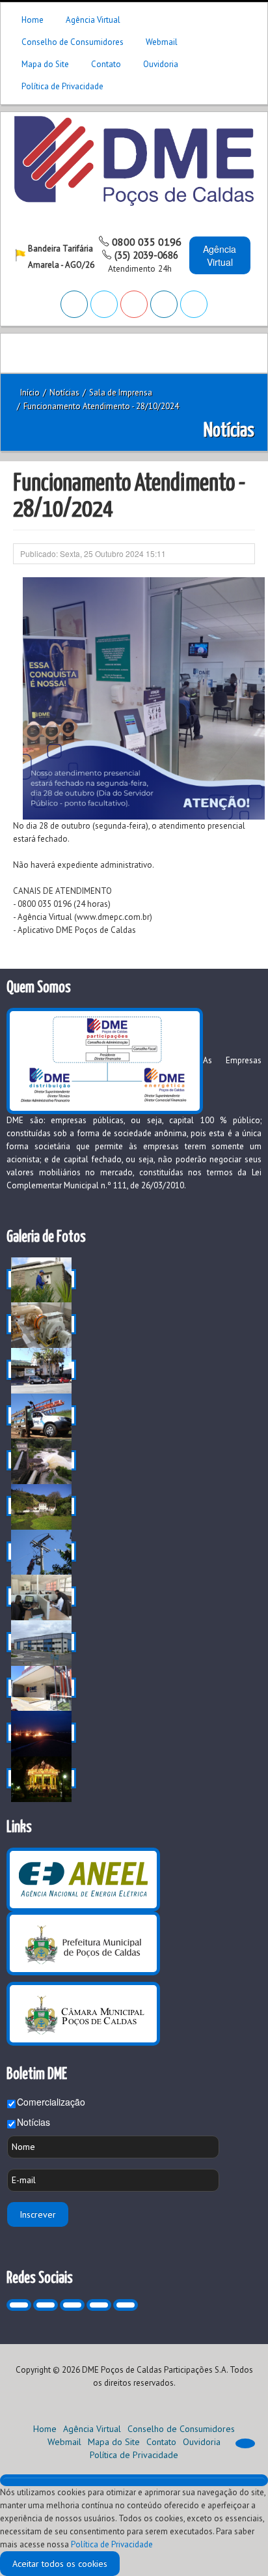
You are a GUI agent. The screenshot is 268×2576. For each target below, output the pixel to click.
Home (33, 20)
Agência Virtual (93, 20)
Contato (106, 64)
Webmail (162, 42)
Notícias (33, 2122)
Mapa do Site (45, 64)
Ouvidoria (161, 64)
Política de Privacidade (62, 86)
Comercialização (51, 2102)
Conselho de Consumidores (73, 42)
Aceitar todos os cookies (60, 2564)
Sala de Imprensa (121, 393)
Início (30, 393)
